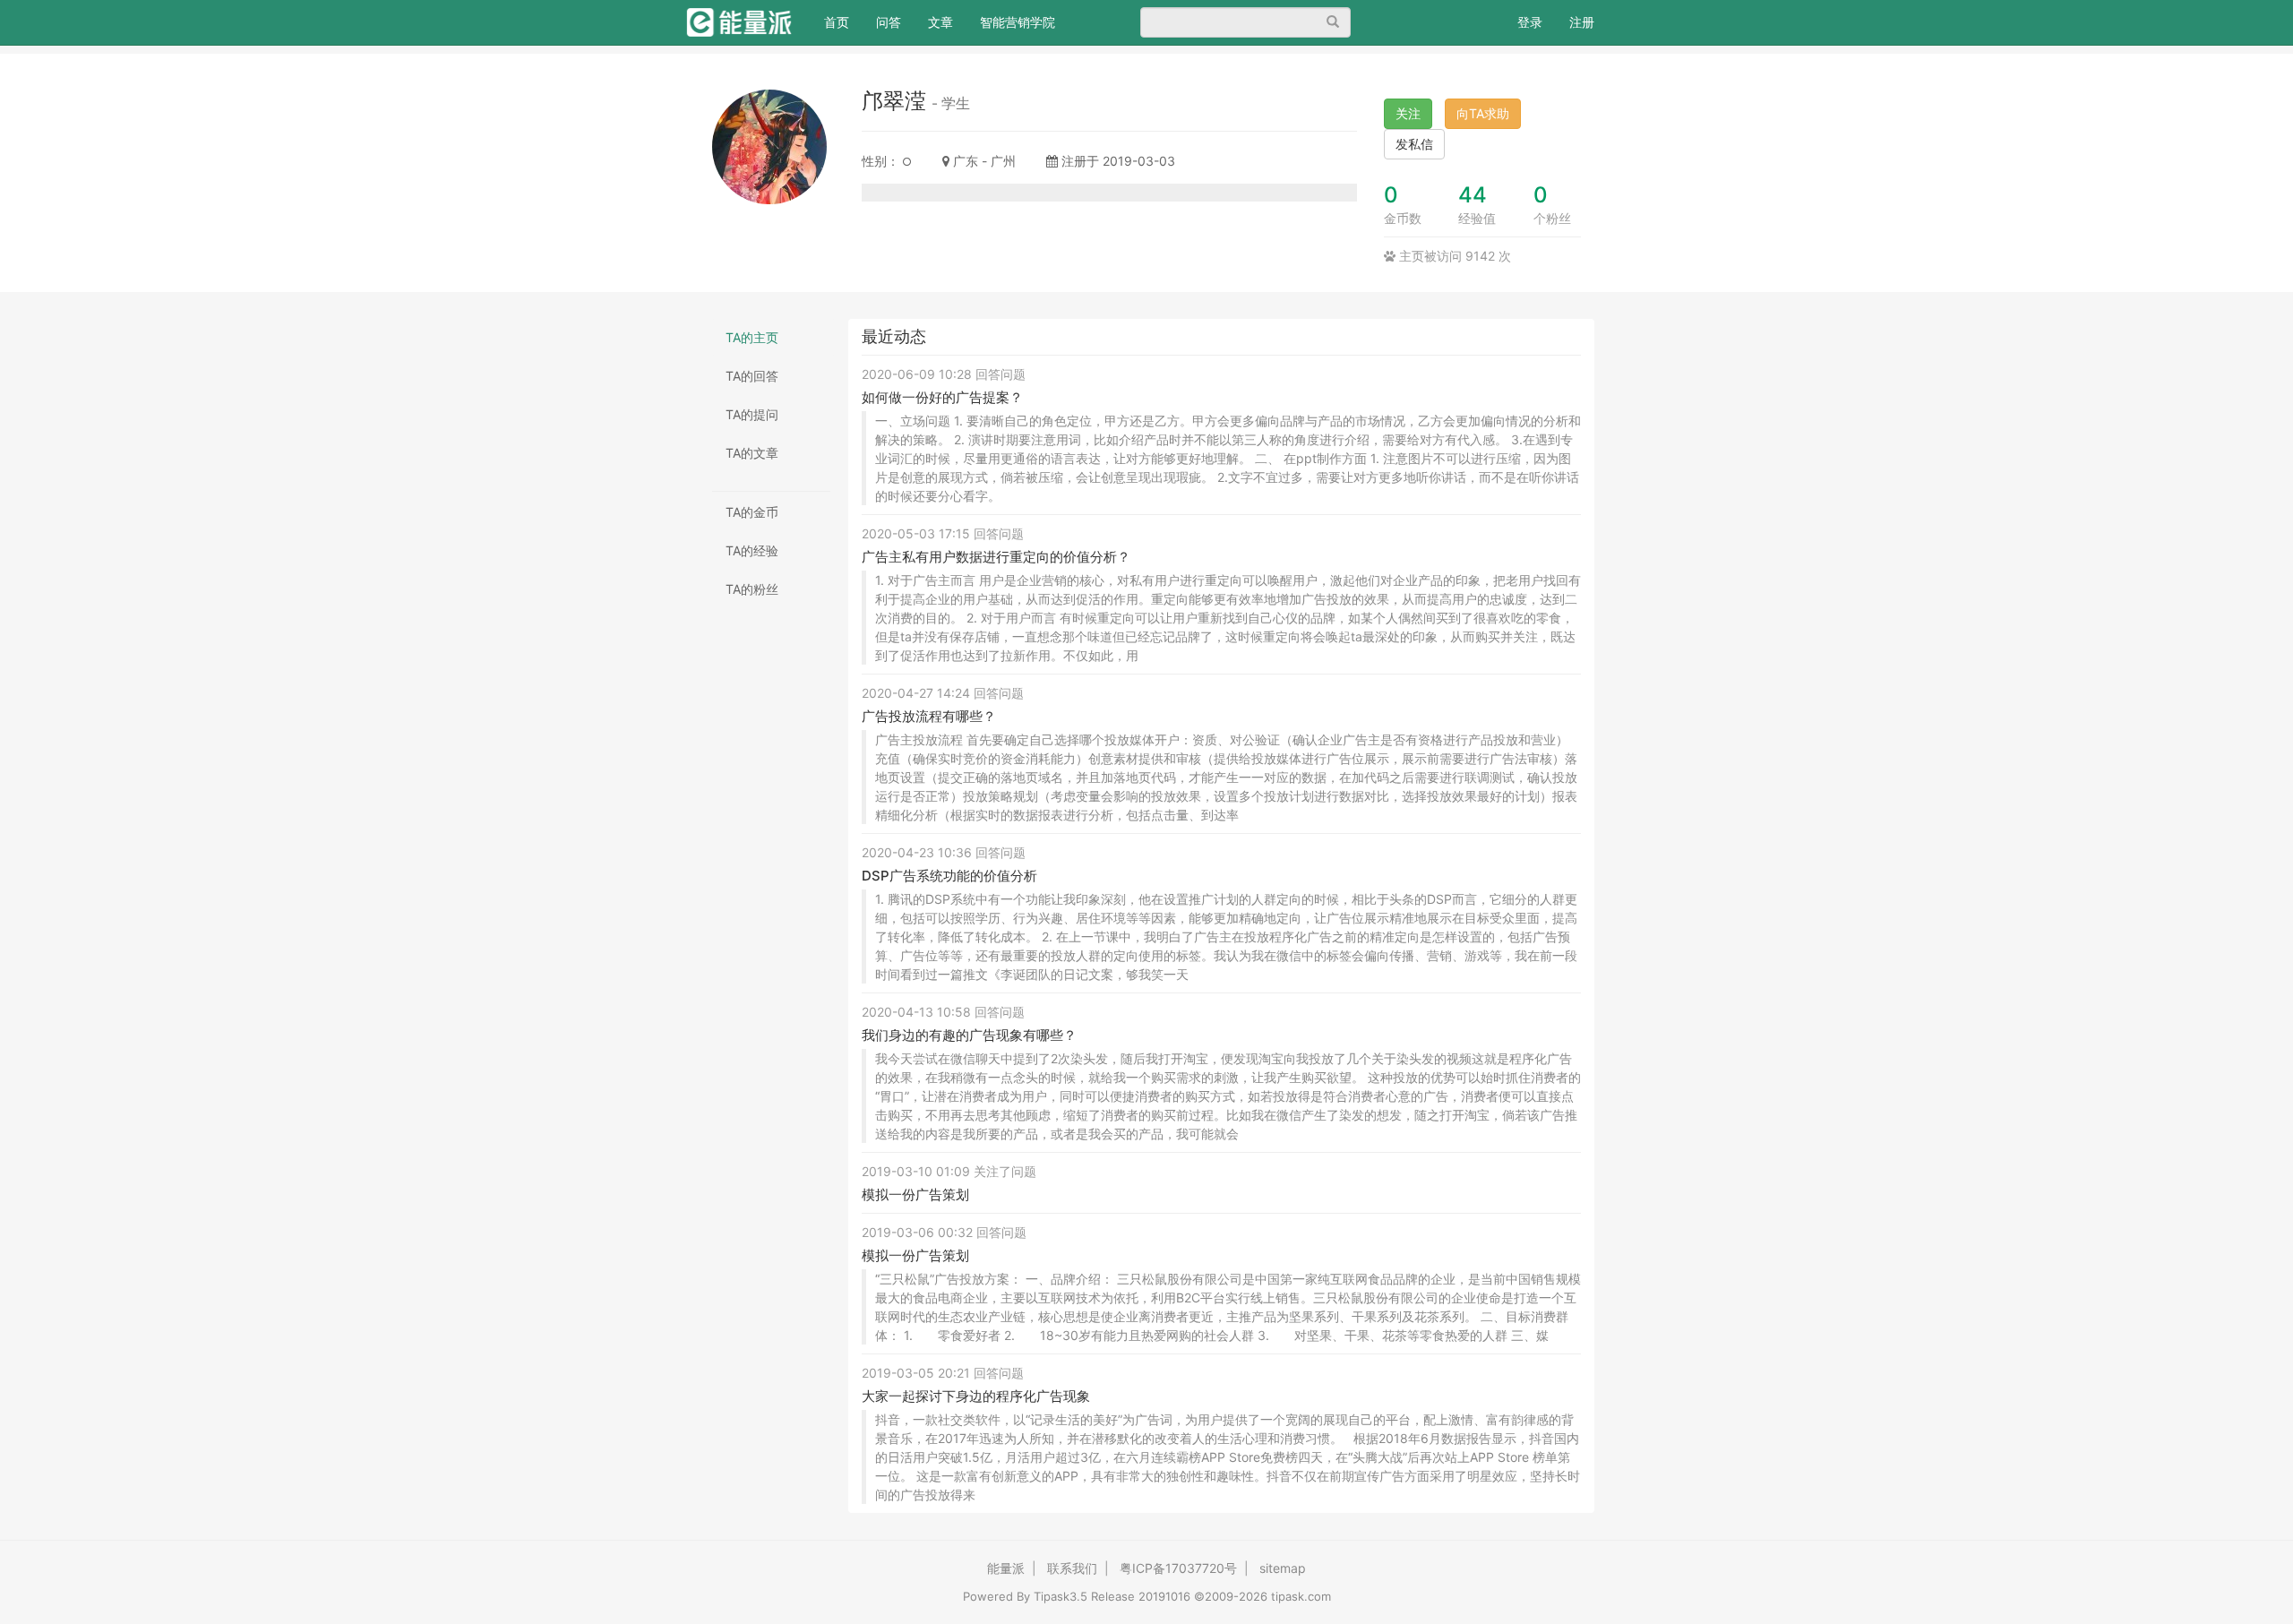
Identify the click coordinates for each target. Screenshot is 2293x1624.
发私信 (1414, 144)
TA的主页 (752, 337)
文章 (940, 22)
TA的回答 (752, 376)
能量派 (1006, 1568)
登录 (1530, 22)
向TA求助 (1483, 113)
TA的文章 (752, 453)
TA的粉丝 (752, 589)
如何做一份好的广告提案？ (942, 397)
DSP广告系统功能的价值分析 (949, 876)
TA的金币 (752, 512)
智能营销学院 (1018, 22)
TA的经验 (752, 550)
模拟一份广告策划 (915, 1194)
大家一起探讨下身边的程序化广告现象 (976, 1396)
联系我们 (1072, 1568)
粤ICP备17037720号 (1178, 1568)
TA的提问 (752, 414)
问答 (889, 22)
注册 (1582, 22)
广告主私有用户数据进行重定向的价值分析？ (996, 557)
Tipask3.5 (1061, 1596)
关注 (1408, 113)
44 (1473, 195)
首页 (843, 21)
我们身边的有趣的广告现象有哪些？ (969, 1035)
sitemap (1283, 1568)
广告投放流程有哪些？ (929, 716)
